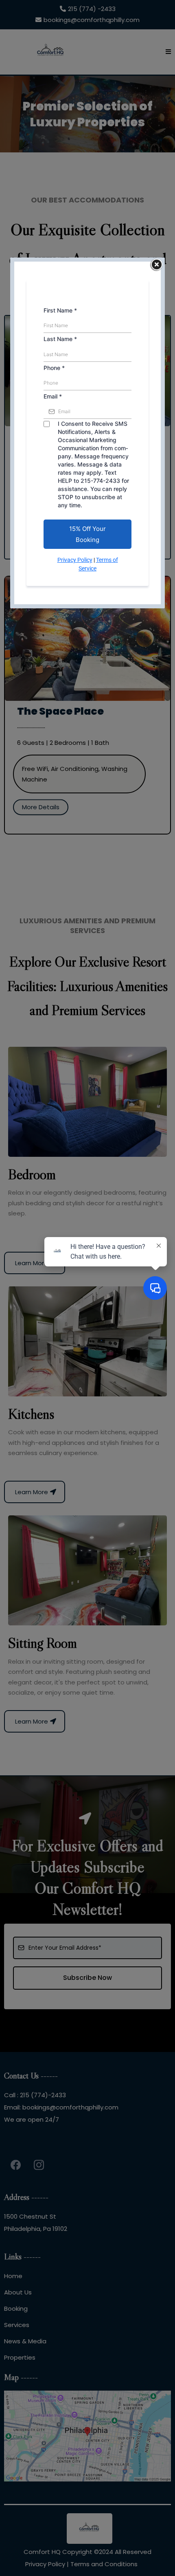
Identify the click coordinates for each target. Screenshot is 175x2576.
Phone (54, 368)
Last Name (60, 339)
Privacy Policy (75, 560)
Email (53, 396)
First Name (60, 310)
